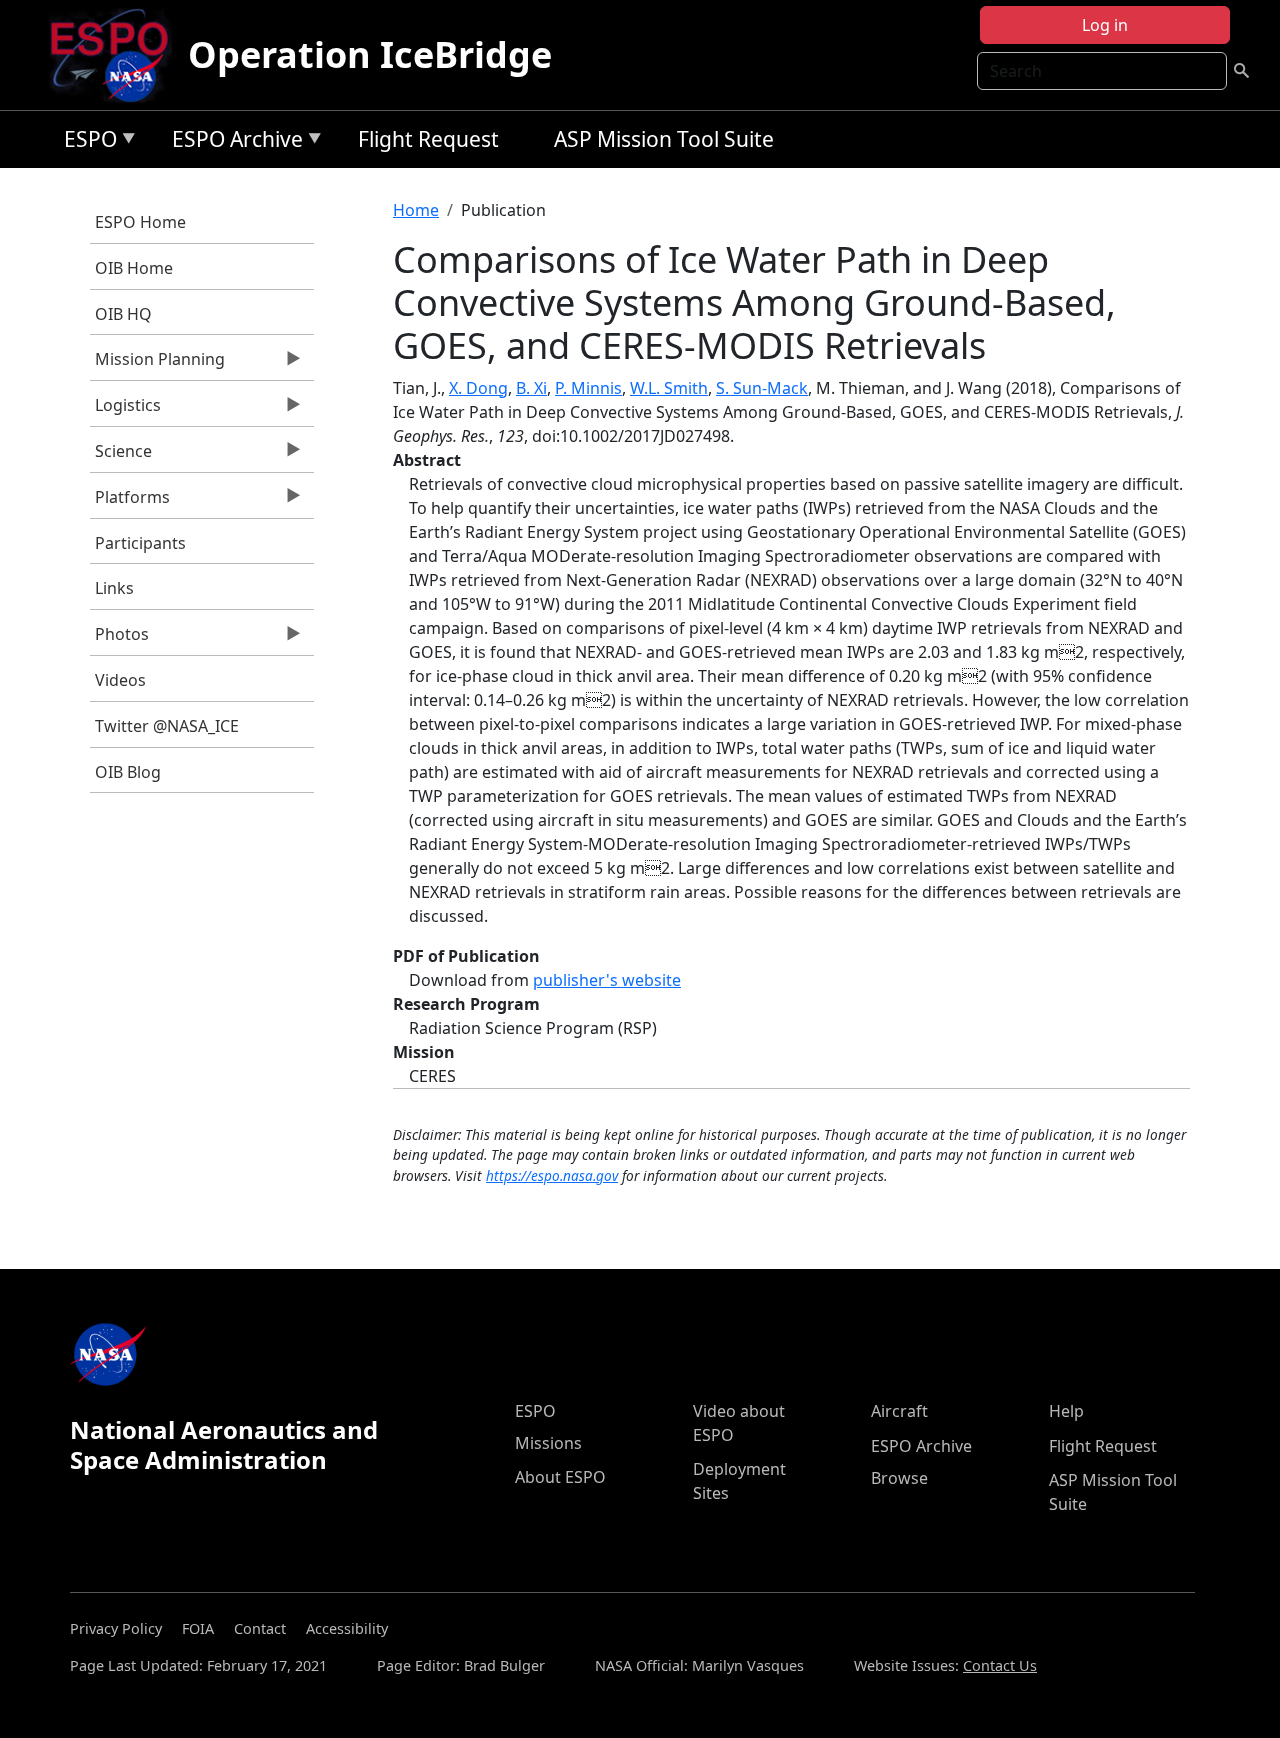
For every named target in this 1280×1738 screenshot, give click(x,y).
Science (121, 456)
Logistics (125, 410)
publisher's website (607, 980)
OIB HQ (123, 314)
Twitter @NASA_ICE (167, 726)
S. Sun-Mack (762, 388)
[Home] (117, 55)
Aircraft (899, 1411)
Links (114, 588)
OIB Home (134, 268)
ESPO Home (140, 222)
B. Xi (531, 388)
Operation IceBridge (370, 54)
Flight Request (428, 139)
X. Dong (478, 388)
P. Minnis (588, 388)
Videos (120, 680)
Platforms (130, 502)
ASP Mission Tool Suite (664, 139)
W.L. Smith (669, 388)
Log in (1105, 25)
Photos (119, 639)
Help (1066, 1411)
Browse (899, 1478)
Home (416, 210)
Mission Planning (157, 364)
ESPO (85, 142)
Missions (548, 1443)
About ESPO (560, 1477)
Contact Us (1000, 1665)
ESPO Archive (232, 142)
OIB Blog (128, 772)
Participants (140, 543)
